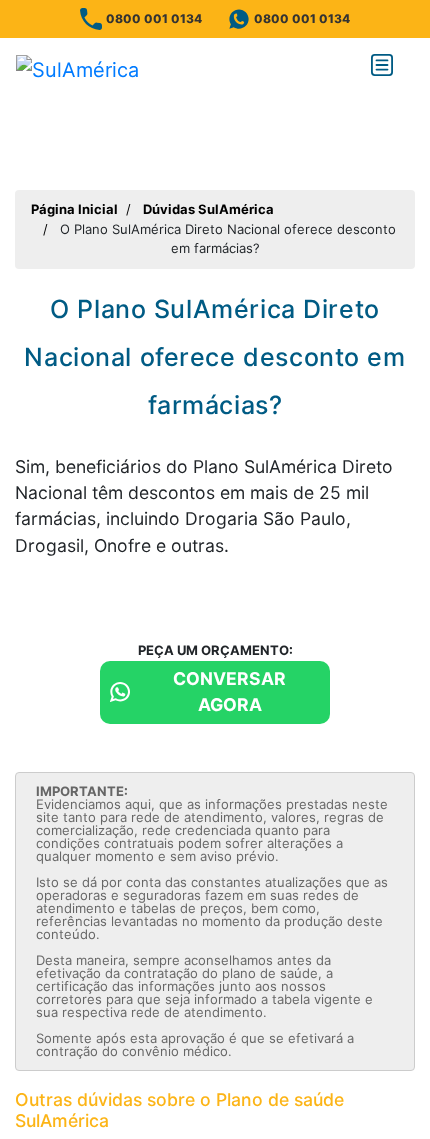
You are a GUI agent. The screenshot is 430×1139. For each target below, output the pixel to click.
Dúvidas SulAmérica (208, 209)
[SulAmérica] (77, 69)
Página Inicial (74, 209)
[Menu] (386, 69)
